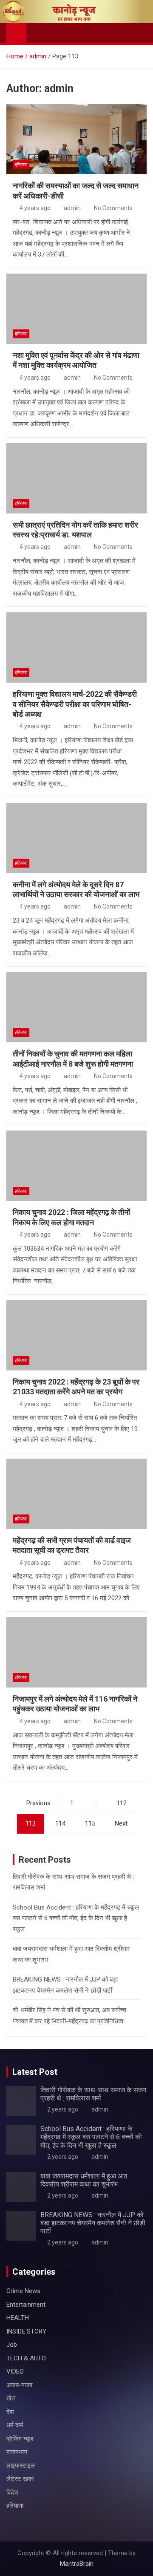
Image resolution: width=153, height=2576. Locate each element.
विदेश (12, 2492)
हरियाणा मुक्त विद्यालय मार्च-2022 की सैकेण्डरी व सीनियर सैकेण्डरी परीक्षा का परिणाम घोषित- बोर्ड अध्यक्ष (75, 704)
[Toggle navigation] (37, 33)
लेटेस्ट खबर (20, 2479)
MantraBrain (77, 2564)
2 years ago (63, 2109)
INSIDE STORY (26, 2331)
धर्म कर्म (15, 2425)
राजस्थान (17, 2452)
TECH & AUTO (26, 2358)
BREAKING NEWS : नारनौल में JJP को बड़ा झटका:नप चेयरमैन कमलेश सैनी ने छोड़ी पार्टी (93, 2223)
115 (90, 1823)
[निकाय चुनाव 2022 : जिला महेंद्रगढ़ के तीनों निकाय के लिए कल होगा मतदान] (76, 1166)
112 (122, 1803)
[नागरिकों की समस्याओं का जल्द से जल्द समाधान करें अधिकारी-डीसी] (76, 139)
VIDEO (15, 2371)
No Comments (113, 208)
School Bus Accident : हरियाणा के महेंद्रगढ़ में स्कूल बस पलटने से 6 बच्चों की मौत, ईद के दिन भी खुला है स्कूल (76, 1918)
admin (72, 208)
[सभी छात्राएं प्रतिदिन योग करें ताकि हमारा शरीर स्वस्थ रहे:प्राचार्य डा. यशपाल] (76, 478)
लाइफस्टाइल (21, 2466)
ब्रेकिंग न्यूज (20, 2439)
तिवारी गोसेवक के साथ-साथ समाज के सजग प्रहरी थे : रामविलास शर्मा (93, 2094)
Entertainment (26, 2305)
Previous (38, 1803)
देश (10, 2412)
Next (121, 1823)
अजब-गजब (19, 2385)
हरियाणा (21, 165)
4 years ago (35, 208)
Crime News (23, 2291)
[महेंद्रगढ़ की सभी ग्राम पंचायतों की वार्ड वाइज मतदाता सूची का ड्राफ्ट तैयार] (76, 1494)
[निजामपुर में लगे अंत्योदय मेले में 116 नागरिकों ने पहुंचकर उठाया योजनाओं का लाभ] (76, 1652)
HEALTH (18, 2318)
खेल (11, 2398)
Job (12, 2345)
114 (60, 1823)
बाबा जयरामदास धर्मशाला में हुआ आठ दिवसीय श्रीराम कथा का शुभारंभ (84, 2180)
